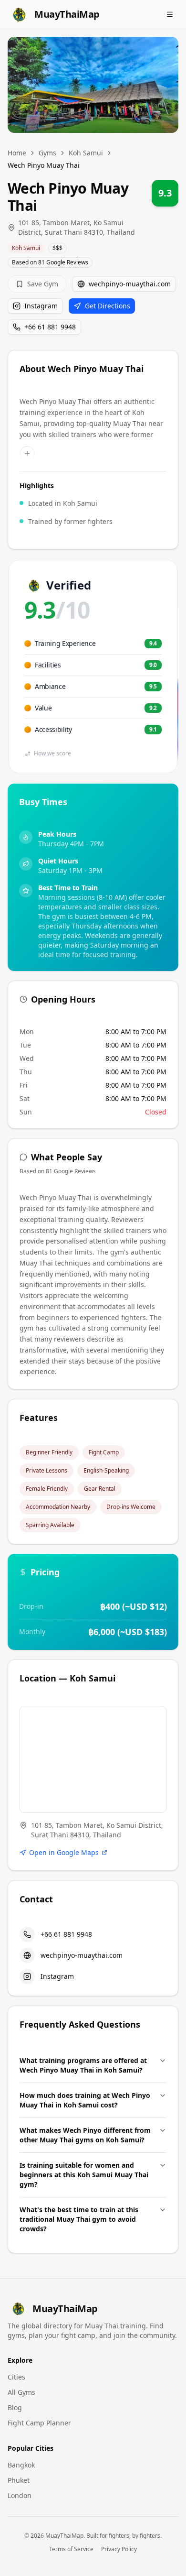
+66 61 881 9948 (50, 327)
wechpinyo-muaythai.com (130, 284)
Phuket (19, 2480)
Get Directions (108, 306)
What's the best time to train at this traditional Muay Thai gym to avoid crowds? (79, 2219)
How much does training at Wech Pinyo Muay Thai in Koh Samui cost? (85, 2100)
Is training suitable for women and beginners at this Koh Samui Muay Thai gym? (84, 2175)
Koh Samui (86, 153)
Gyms (47, 153)
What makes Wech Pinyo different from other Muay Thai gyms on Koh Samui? (85, 2135)
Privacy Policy (119, 2549)
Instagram (41, 306)
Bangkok (21, 2465)
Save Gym (43, 284)
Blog (15, 2407)
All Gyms (21, 2392)
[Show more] (27, 454)
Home (17, 153)
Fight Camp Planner (39, 2423)
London (20, 2495)
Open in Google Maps (64, 1852)
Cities (16, 2377)
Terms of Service (71, 2549)
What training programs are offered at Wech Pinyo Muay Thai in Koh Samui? (83, 2065)
